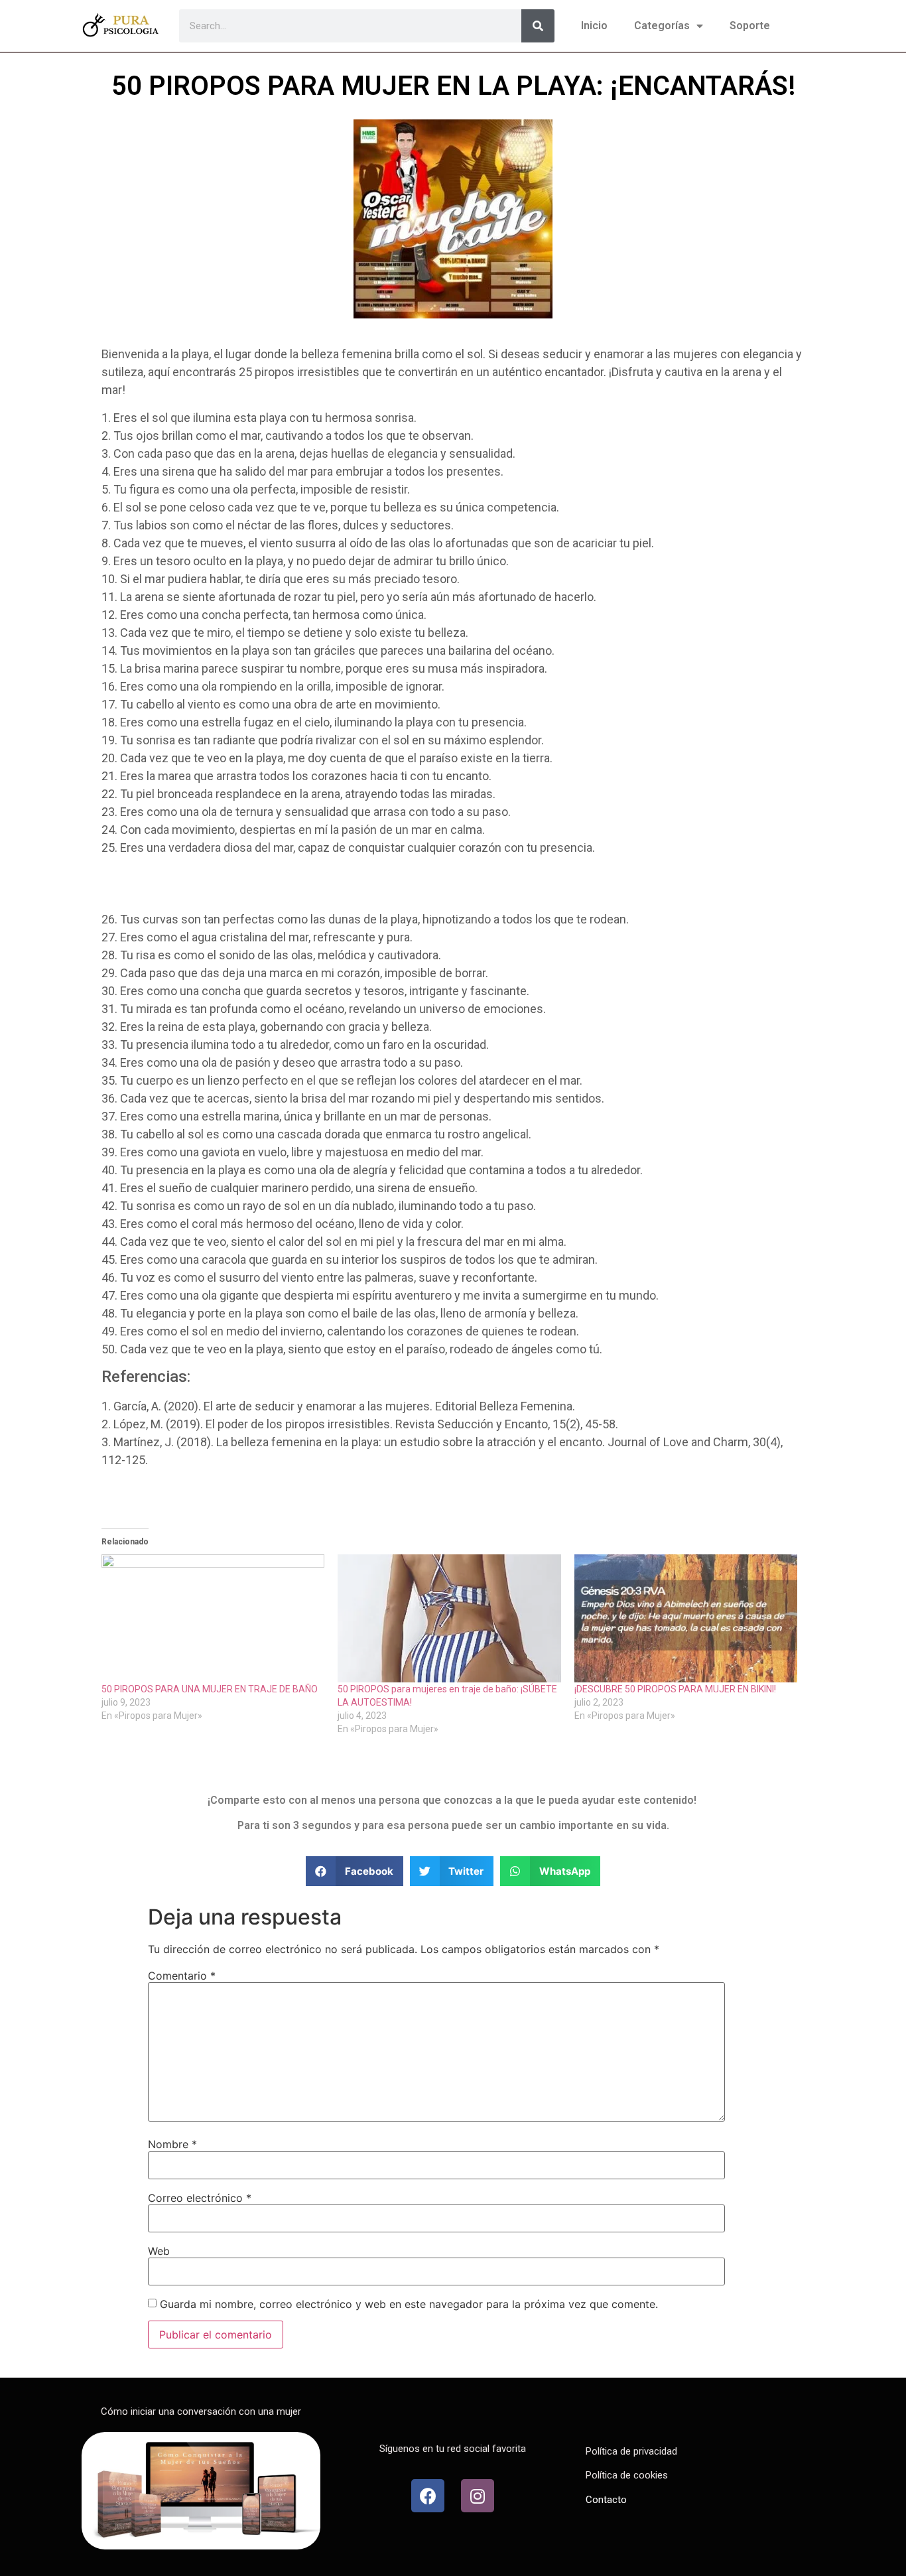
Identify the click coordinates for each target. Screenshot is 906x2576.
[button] (355, 1871)
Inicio (594, 26)
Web (159, 2251)
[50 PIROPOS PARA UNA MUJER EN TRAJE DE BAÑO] (213, 1618)
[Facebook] (428, 2496)
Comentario (182, 1976)
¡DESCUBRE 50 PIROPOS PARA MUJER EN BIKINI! (675, 1689)
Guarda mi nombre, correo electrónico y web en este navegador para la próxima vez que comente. (409, 2304)
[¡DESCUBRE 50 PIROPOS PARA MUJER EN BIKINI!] (686, 1618)
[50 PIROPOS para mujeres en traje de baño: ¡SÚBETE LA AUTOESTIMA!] (449, 1618)
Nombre (172, 2144)
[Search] (538, 26)
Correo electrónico (200, 2198)
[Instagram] (478, 2496)
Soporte (750, 26)
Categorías (662, 26)
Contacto (606, 2500)
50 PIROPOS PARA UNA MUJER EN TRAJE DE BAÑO (210, 1689)
